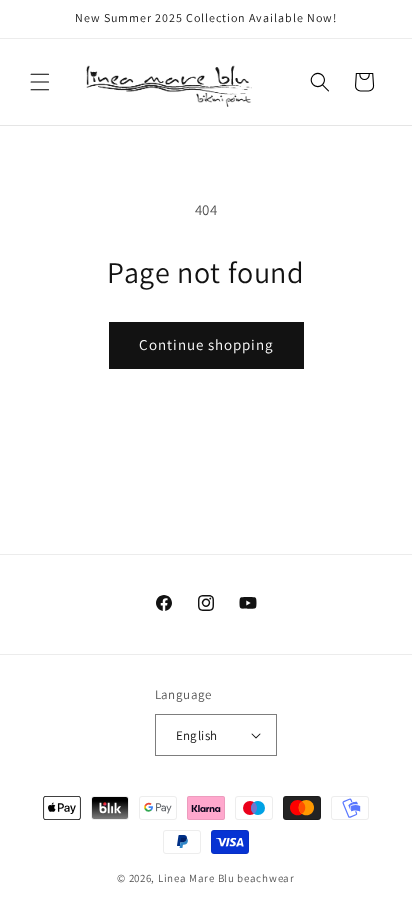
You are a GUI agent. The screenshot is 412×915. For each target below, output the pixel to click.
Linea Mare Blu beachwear (226, 878)
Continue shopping (206, 344)
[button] (40, 82)
